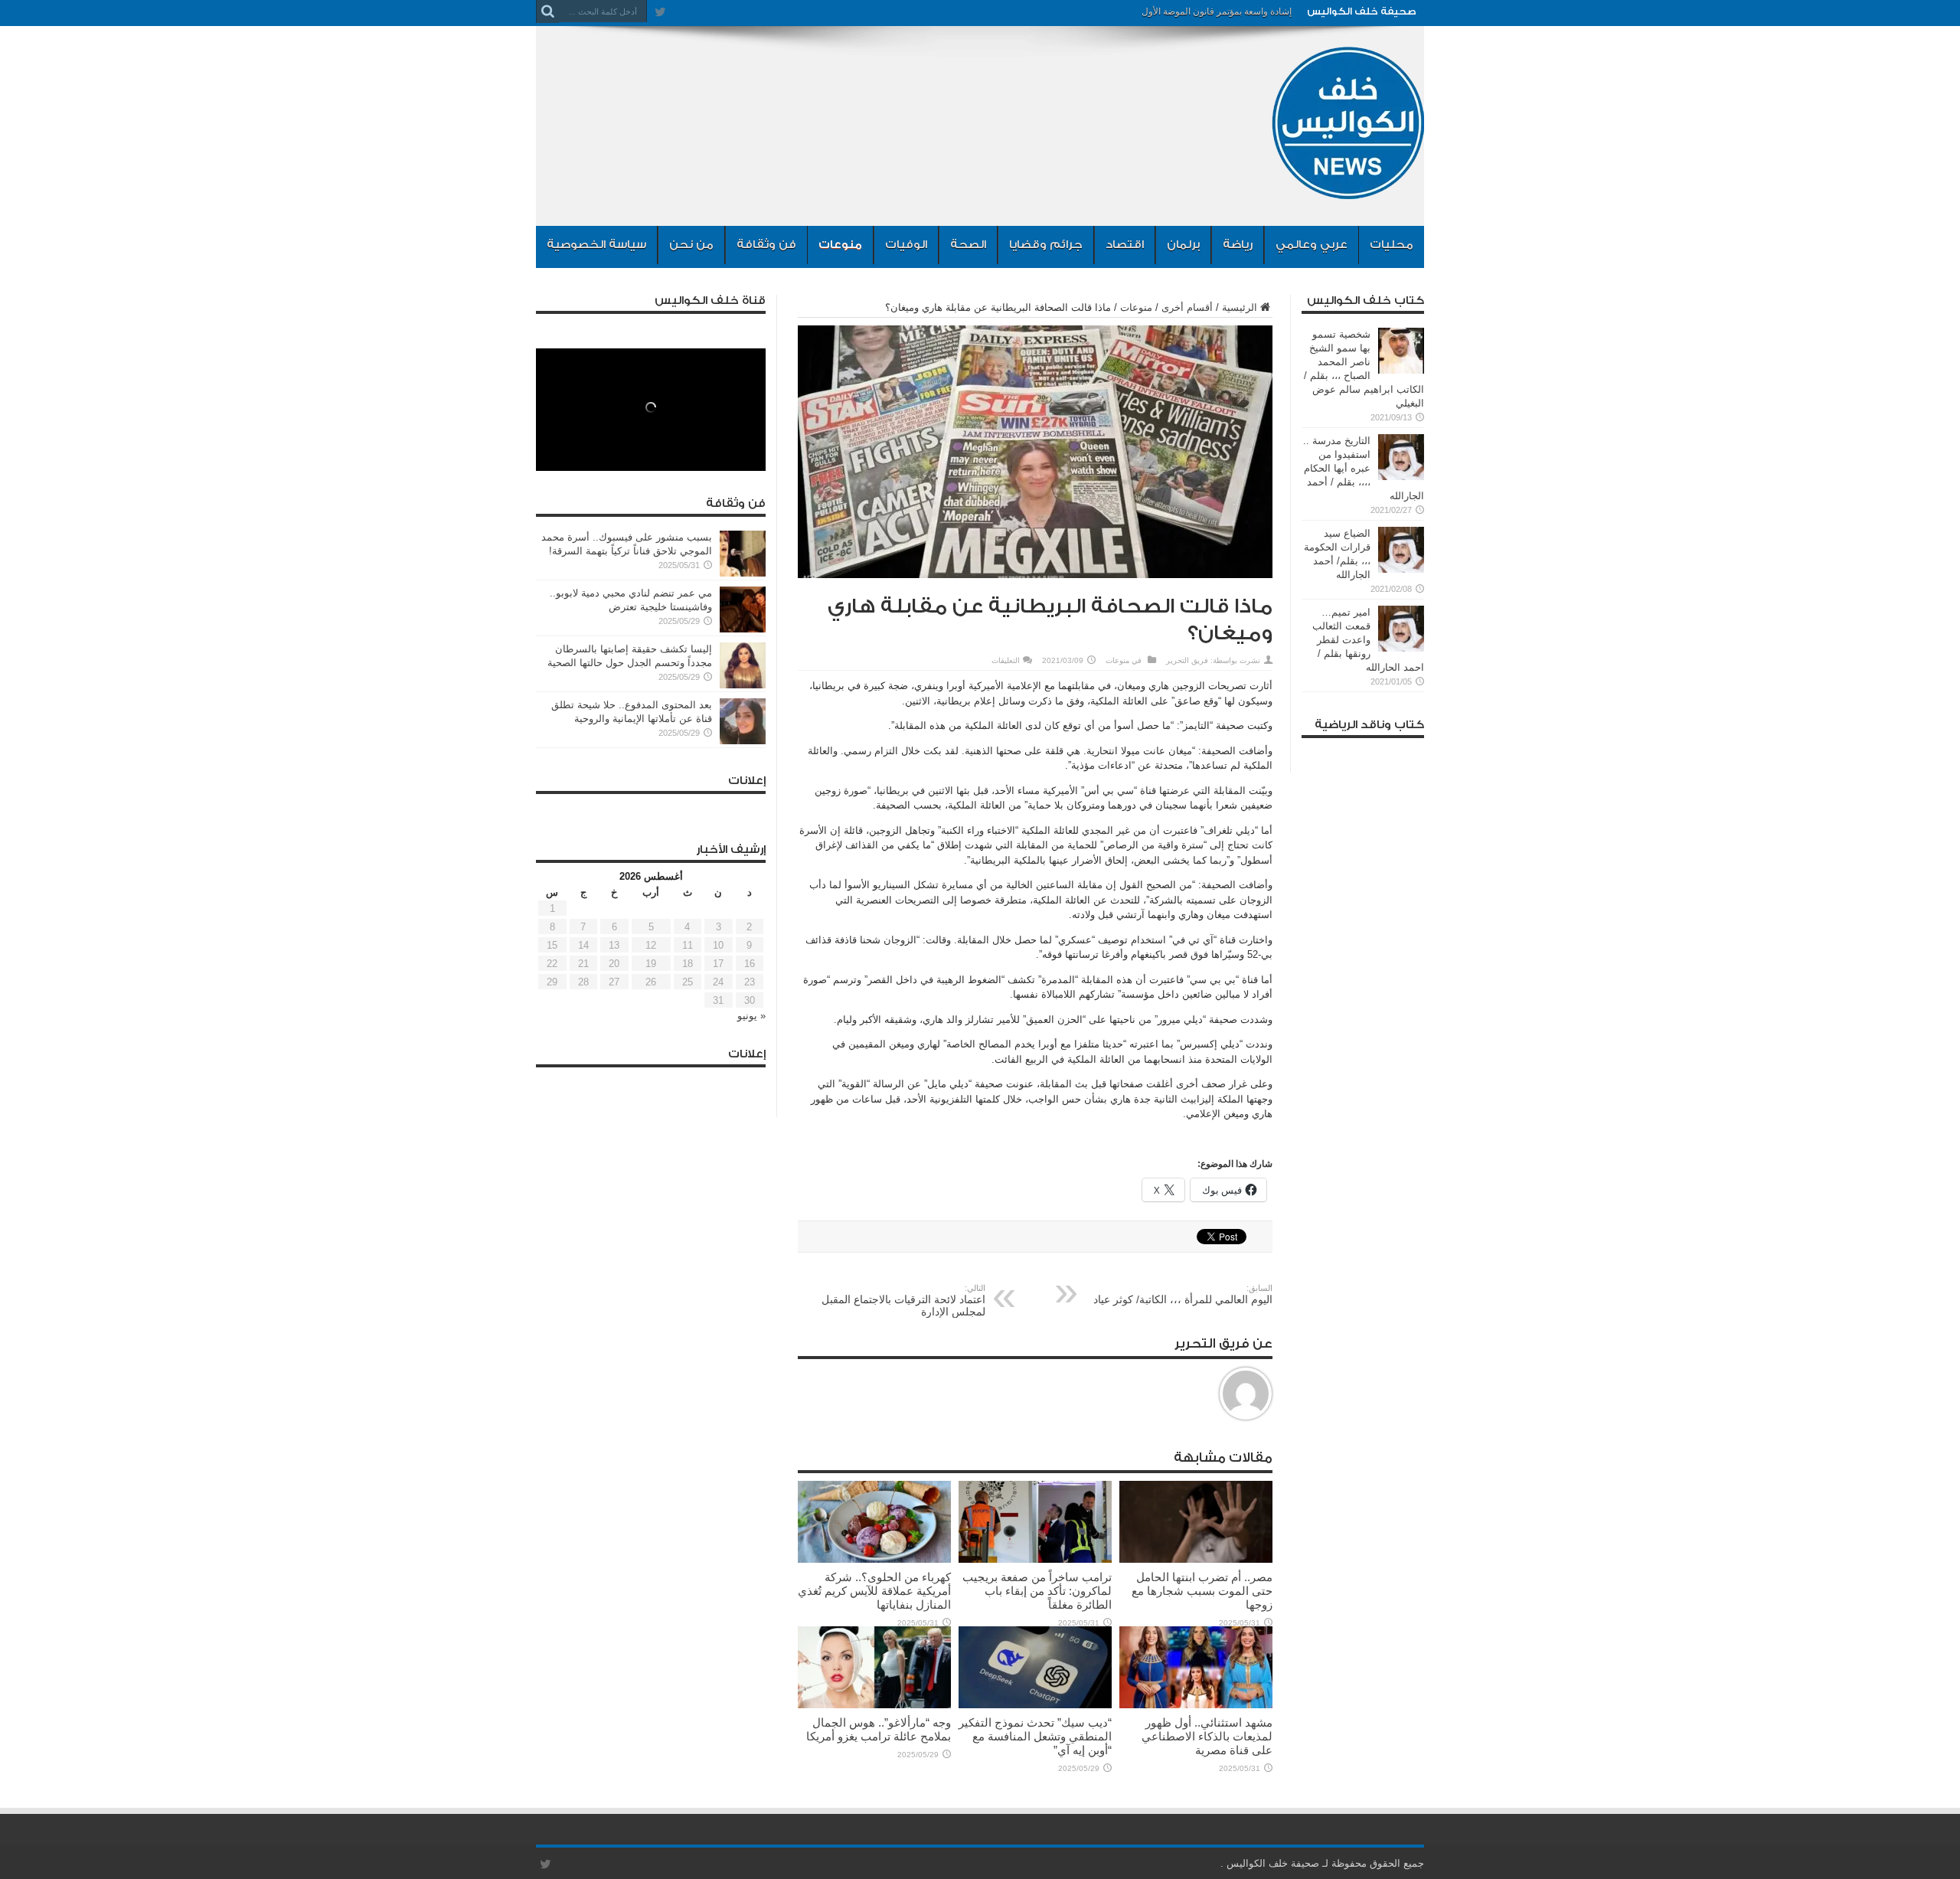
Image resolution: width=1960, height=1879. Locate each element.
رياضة (1238, 245)
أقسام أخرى (1187, 307)
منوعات (840, 245)
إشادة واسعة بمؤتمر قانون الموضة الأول (1217, 11)
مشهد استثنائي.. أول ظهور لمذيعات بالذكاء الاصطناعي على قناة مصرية (1207, 1736)
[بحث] (547, 11)
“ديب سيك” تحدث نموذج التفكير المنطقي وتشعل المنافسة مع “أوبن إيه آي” (1035, 1736)
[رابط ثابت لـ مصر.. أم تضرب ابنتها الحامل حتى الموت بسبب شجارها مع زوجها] (1196, 1559)
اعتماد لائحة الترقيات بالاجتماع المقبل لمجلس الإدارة (903, 1301)
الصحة (968, 245)
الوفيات (906, 245)
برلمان (1183, 245)
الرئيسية (1240, 307)
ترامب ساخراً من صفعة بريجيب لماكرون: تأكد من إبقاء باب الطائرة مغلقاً (1037, 1591)
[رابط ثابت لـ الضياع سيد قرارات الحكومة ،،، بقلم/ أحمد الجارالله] (1401, 569)
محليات (1392, 245)
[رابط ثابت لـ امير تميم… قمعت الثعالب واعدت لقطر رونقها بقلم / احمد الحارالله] (1401, 648)
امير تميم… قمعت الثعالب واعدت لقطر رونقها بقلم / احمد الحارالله (1368, 640)
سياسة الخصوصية (596, 245)
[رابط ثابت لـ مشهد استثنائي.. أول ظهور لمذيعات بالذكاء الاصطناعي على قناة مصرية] (1196, 1705)
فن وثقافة (766, 245)
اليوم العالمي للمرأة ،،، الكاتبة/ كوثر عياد (1183, 1294)
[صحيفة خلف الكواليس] (1347, 188)
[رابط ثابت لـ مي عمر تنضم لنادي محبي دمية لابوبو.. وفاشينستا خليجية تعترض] (743, 629)
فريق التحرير (1187, 660)
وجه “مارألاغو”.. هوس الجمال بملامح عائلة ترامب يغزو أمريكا (879, 1729)
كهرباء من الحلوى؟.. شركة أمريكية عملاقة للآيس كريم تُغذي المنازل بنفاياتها (874, 1591)
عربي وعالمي (1312, 245)
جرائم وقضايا (1046, 245)
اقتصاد (1125, 245)
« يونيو (751, 1016)
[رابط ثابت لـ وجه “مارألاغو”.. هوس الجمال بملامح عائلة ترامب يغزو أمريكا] (874, 1705)
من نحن (691, 245)
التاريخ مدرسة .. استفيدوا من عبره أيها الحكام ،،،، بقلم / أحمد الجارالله (1364, 468)
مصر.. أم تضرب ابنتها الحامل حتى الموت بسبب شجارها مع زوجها (1202, 1591)
